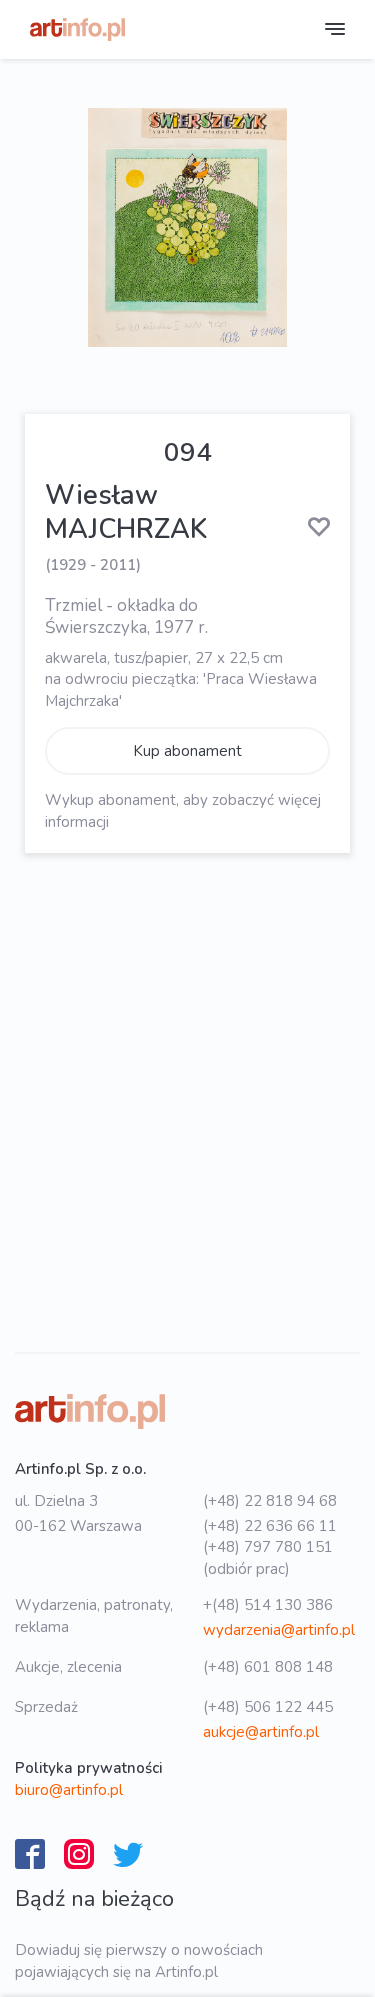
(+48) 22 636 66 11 (270, 1526)
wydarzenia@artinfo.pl (279, 1630)
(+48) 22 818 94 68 (270, 1501)
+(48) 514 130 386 (268, 1605)
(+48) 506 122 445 (268, 1707)
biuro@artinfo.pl (69, 1790)
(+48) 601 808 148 (268, 1667)
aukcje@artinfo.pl (261, 1732)
